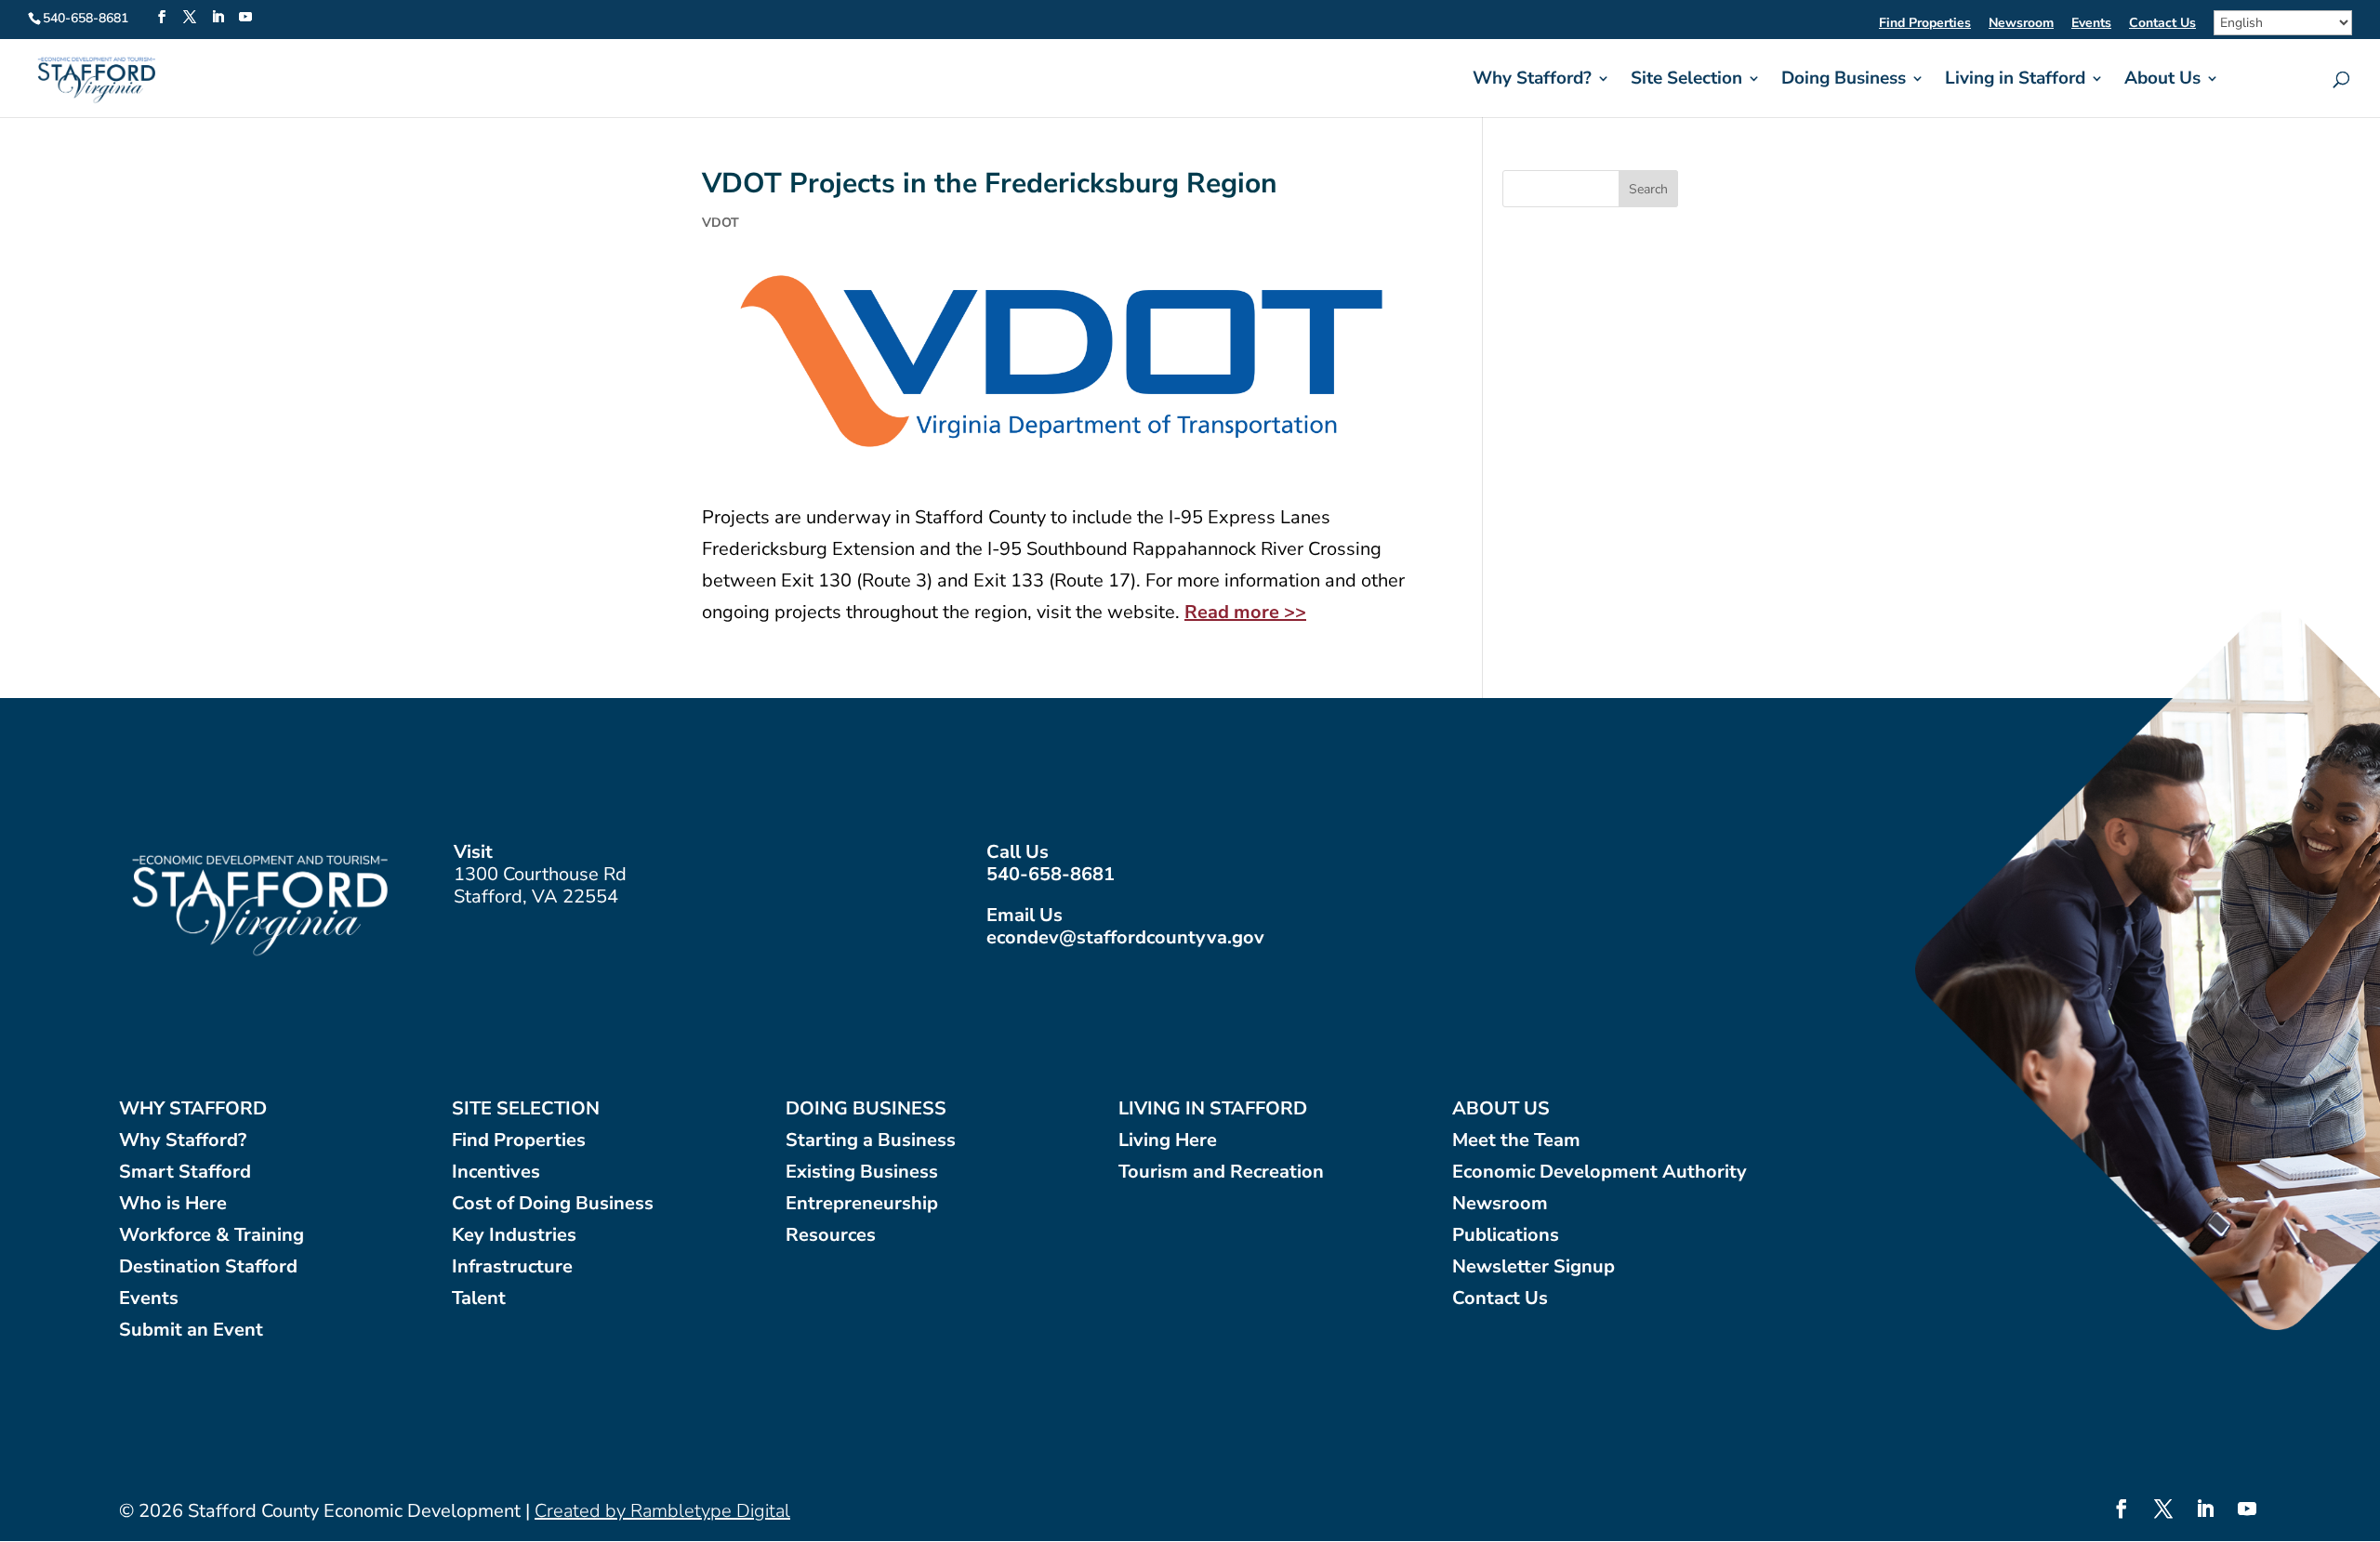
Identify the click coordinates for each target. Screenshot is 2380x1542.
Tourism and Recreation (1221, 1173)
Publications (1506, 1236)
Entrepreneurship (862, 1204)
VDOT (721, 223)
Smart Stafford (185, 1173)
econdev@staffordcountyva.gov (1125, 937)
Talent (479, 1299)
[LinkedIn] (218, 18)
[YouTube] (245, 18)
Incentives (496, 1173)
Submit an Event (191, 1331)
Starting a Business (871, 1141)
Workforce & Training (212, 1236)
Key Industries (514, 1236)
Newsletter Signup (1534, 1267)
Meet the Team (1516, 1141)
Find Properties (1925, 24)
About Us (2162, 81)
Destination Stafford (208, 1267)
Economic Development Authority (1600, 1173)
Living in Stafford (2015, 81)
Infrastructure (512, 1267)
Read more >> (1245, 612)
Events (2091, 24)
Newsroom (2021, 24)
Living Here (1168, 1141)
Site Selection (1686, 81)
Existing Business (862, 1173)
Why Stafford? (1532, 81)
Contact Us (2162, 24)
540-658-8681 (1051, 874)
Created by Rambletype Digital (662, 1511)
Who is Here (173, 1204)
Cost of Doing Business (553, 1204)
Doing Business (1844, 81)
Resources (831, 1236)
